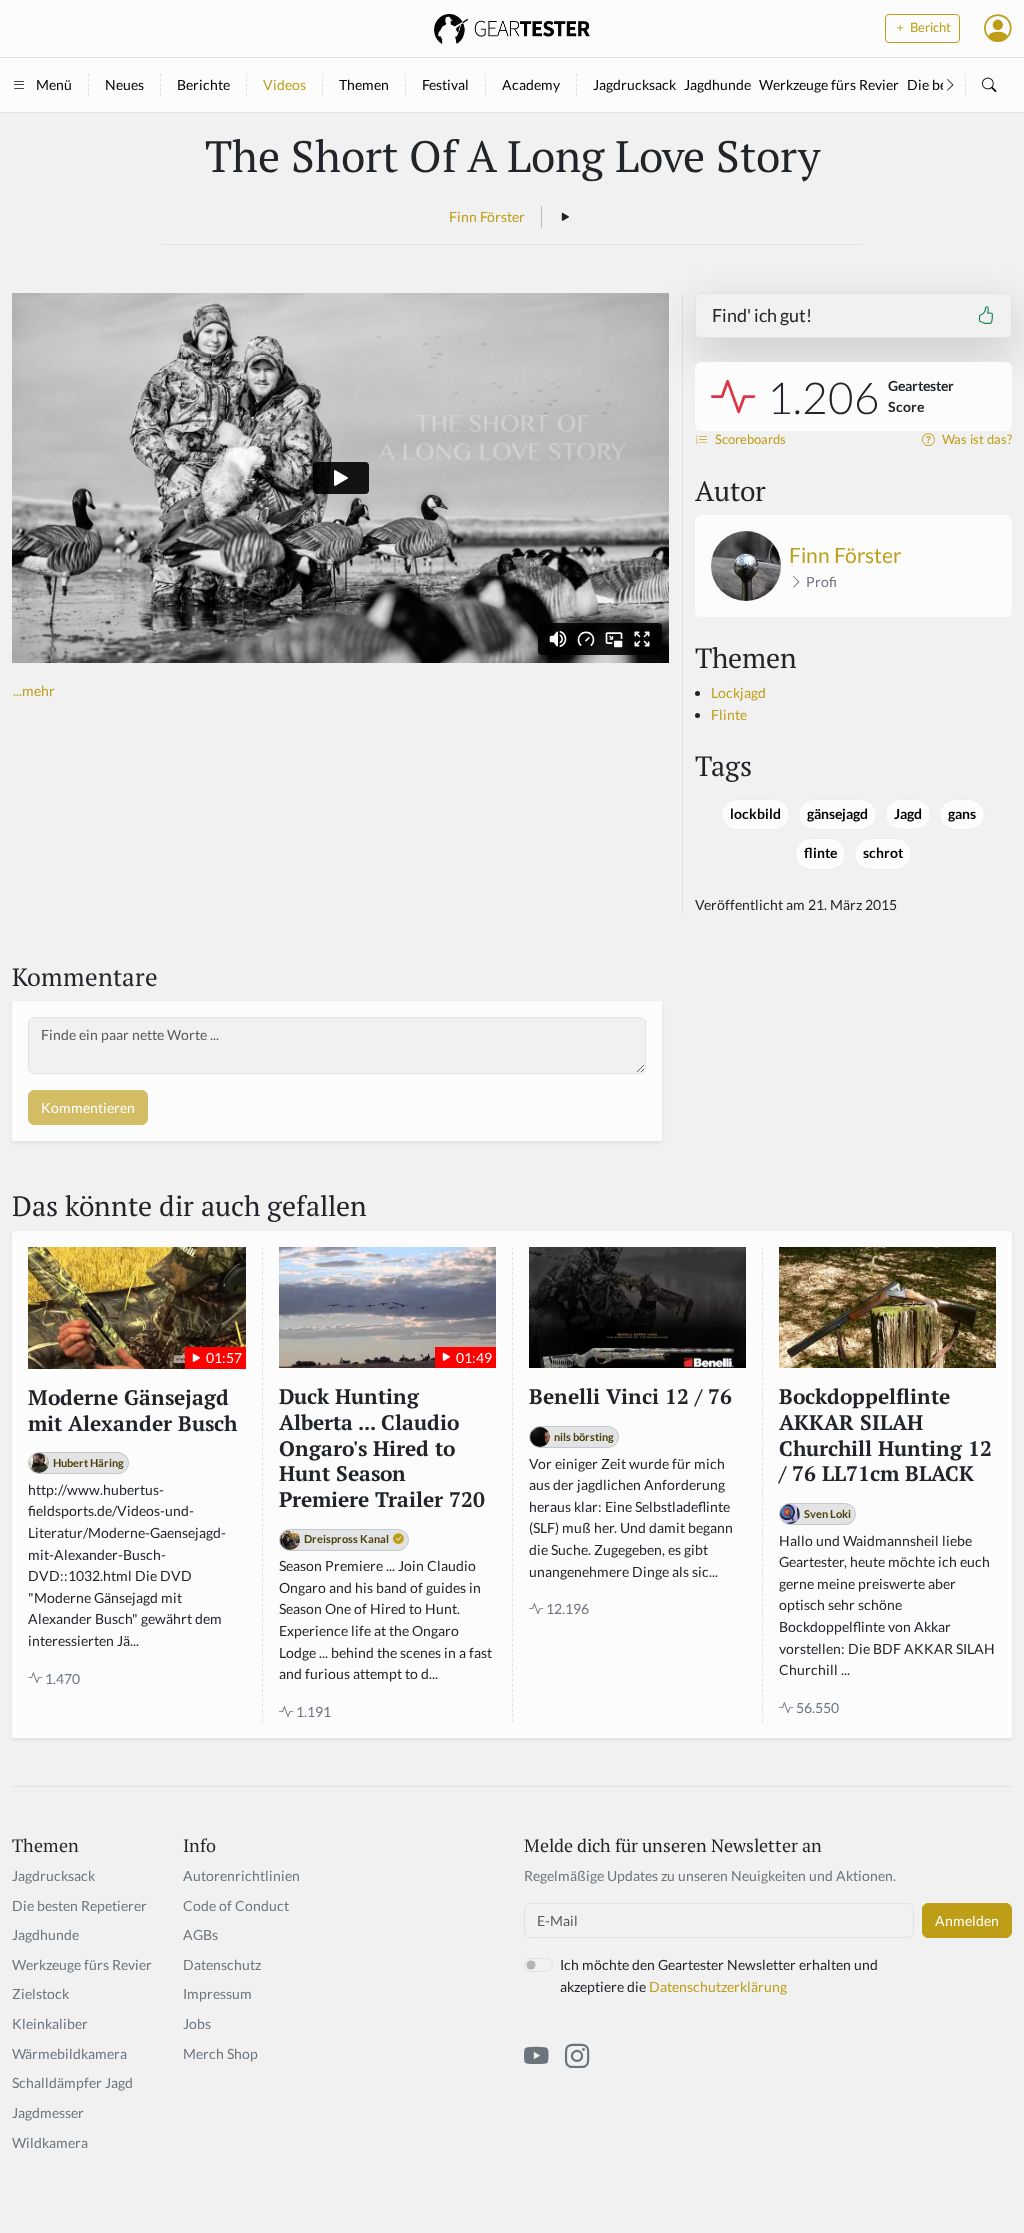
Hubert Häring (88, 1462)
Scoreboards (749, 439)
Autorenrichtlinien (241, 1875)
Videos (284, 84)
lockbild (755, 814)
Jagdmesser (48, 2112)
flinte (820, 853)
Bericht (929, 27)
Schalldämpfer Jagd (72, 2082)
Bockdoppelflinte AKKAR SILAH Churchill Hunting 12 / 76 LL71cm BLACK (885, 1435)
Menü (54, 84)
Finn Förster (487, 216)
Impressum (217, 1993)
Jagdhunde (717, 84)
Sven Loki (827, 1513)
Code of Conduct (236, 1905)
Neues (124, 84)
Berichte (203, 84)
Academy (531, 84)
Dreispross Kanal (346, 1538)
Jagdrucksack (634, 84)
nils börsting (584, 1436)
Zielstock (40, 1993)
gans (962, 814)
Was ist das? (975, 439)
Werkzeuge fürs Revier (829, 84)
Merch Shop (220, 2053)
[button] (998, 28)
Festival (445, 84)
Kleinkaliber (50, 2023)
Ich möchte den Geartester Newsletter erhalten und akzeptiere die (719, 1975)
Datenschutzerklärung (718, 1986)
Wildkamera (50, 2142)
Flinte (729, 714)
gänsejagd (837, 814)
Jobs (197, 2023)
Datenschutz (222, 1964)
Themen (364, 84)
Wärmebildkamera (69, 2053)
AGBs (200, 1934)
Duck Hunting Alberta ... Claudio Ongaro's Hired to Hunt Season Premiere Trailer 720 (382, 1448)
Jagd (908, 814)
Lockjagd (738, 692)
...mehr (34, 690)
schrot (883, 853)
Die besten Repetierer (79, 1905)
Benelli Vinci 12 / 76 (630, 1397)
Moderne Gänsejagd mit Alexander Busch (132, 1410)
